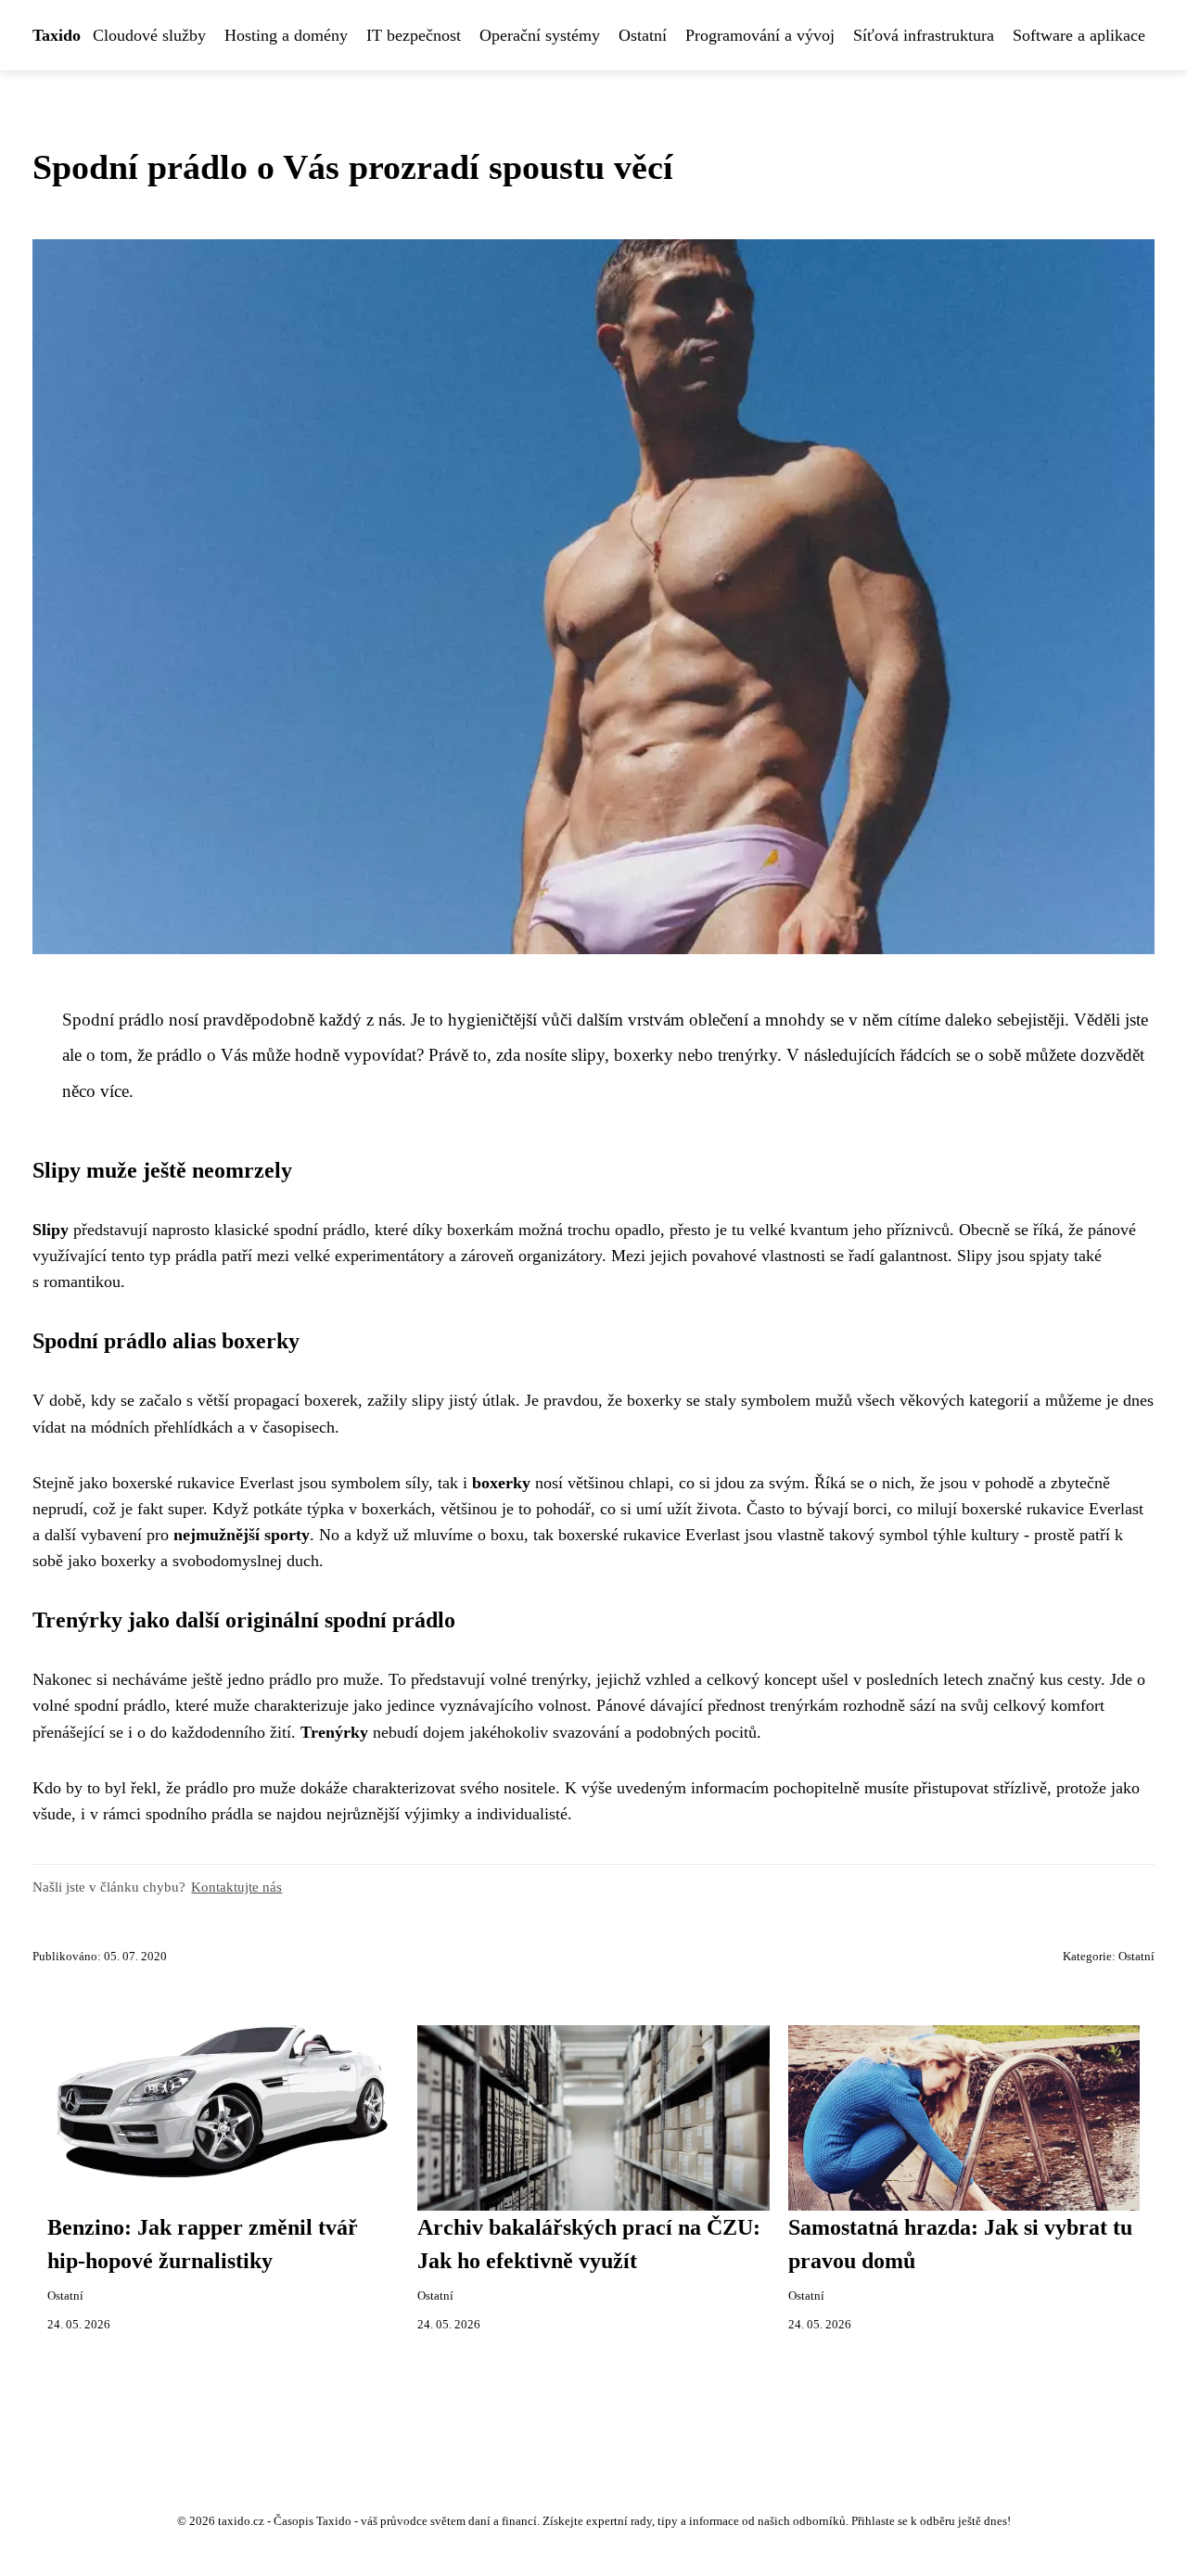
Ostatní (643, 35)
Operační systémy (540, 35)
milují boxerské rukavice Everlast (1030, 1509)
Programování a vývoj (760, 35)
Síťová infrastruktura (924, 35)
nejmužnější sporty (242, 1535)
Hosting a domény (286, 35)
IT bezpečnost (414, 35)
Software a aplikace (1079, 35)
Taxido (57, 35)
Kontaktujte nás (236, 1887)
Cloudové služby (149, 35)
